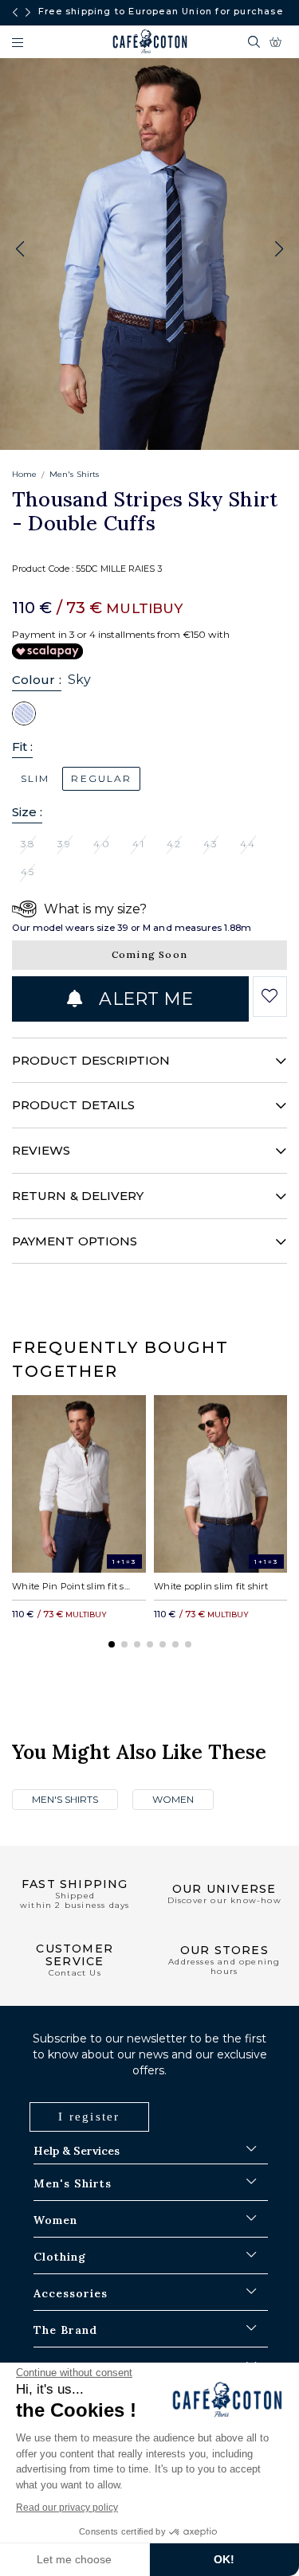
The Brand (65, 2330)
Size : (27, 812)
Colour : (37, 680)
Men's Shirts (74, 474)
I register (89, 2117)
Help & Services (77, 2151)
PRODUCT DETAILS (73, 1105)
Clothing (60, 2257)
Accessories (71, 2293)
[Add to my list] (270, 996)
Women (173, 1799)
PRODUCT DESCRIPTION (91, 1060)
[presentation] (15, 13)
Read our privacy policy (67, 2508)
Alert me (144, 999)
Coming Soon (149, 954)
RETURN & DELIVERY (78, 1196)
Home (24, 474)
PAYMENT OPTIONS (75, 1241)
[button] (279, 249)
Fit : (22, 747)
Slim (35, 778)
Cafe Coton (150, 41)
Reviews (41, 1150)
